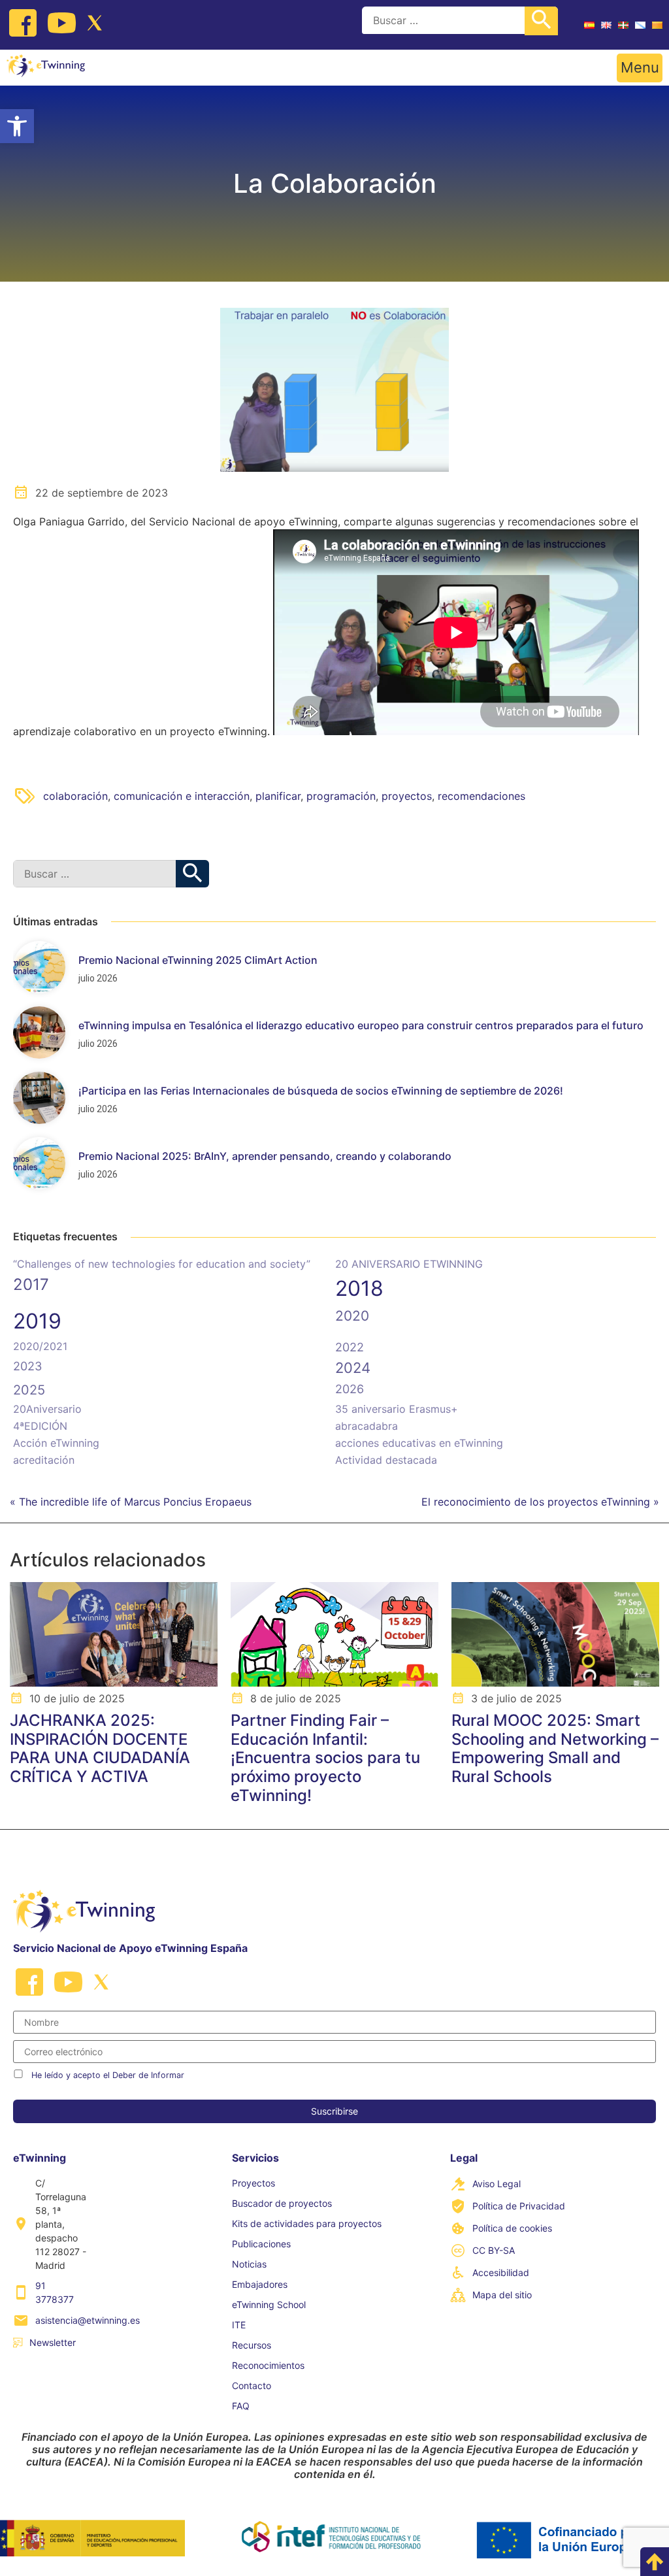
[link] (17, 126)
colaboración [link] (75, 796)
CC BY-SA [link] (494, 2250)
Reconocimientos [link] (268, 2365)
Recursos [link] (252, 2345)
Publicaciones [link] (261, 2244)
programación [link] (341, 796)
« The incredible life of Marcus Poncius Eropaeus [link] (131, 1502)
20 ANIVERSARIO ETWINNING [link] (409, 1264)
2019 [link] (37, 1321)
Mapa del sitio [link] (502, 2295)
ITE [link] (239, 2325)
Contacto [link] (252, 2386)
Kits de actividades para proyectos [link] (307, 2223)
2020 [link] (352, 1316)
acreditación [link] (44, 1460)
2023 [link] (27, 1366)
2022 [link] (350, 1347)
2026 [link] (350, 1389)
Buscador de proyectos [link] (282, 2203)
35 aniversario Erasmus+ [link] (397, 1409)
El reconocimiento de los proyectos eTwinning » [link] (540, 1502)
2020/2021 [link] (40, 1346)
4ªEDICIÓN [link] (40, 1426)
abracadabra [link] (367, 1426)
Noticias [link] (249, 2264)
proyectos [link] (407, 796)
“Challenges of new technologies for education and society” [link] (162, 1264)
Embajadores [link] (260, 2284)
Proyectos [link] (253, 2183)
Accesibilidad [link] (501, 2272)
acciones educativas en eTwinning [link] (419, 1443)
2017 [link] (31, 1284)
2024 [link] (353, 1368)
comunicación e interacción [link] (182, 796)
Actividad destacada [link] (386, 1460)
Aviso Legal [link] (497, 2184)
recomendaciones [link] (481, 796)
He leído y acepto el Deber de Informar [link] (108, 2075)
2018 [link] (359, 1288)
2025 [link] (29, 1390)
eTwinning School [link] (269, 2304)
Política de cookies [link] (512, 2228)
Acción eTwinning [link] (56, 1443)
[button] (640, 68)
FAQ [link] (241, 2406)
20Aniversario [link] (47, 1409)
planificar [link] (278, 796)
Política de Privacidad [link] (519, 2206)
